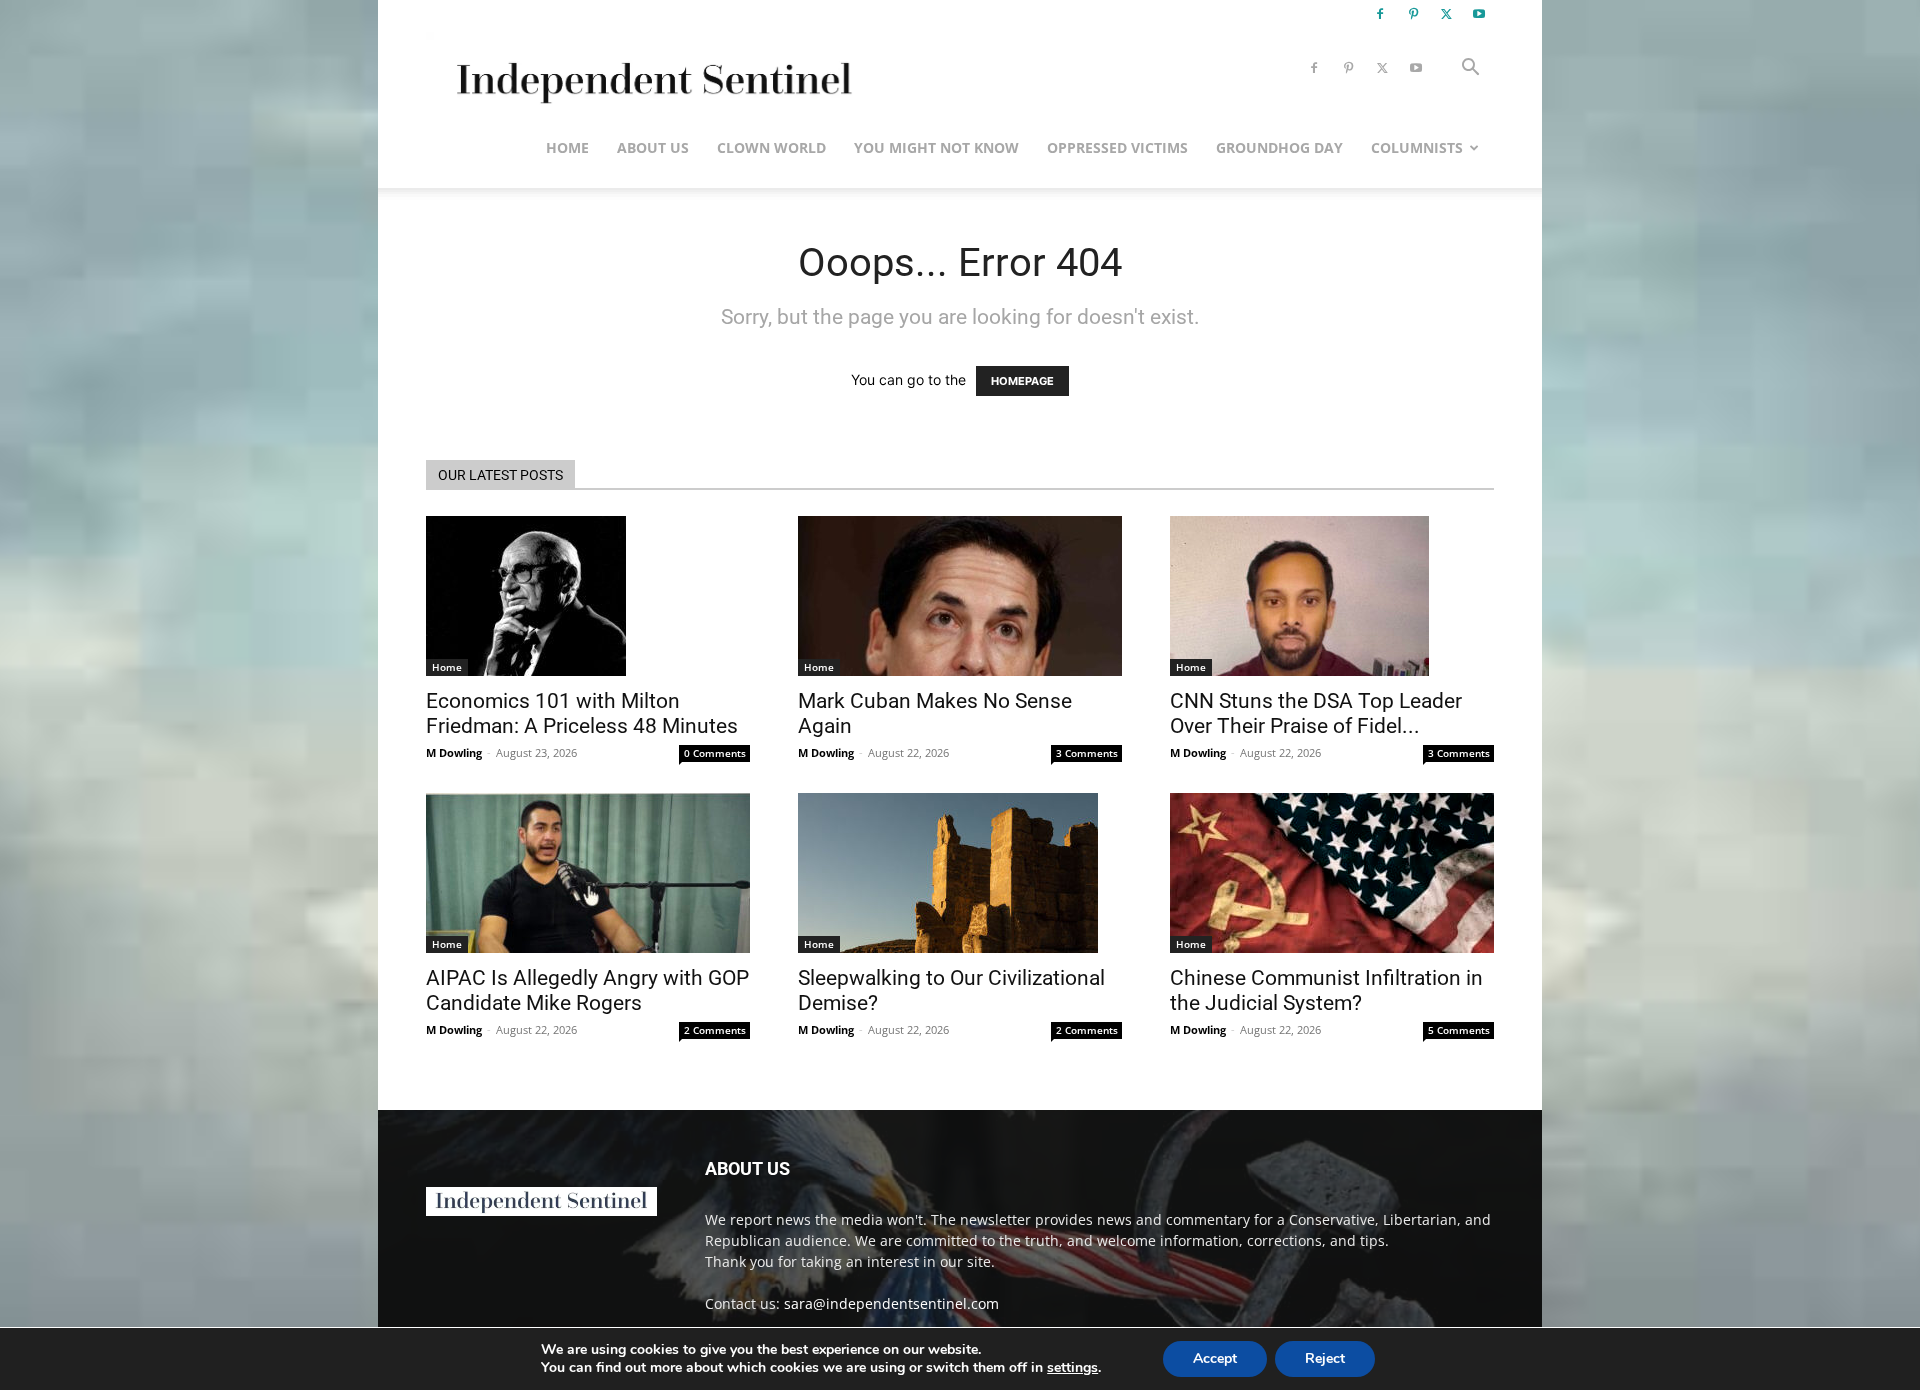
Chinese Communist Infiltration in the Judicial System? (1326, 990)
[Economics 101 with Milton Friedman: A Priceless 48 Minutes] (588, 596)
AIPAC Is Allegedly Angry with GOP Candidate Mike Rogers (587, 990)
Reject (1325, 1358)
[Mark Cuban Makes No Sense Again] (960, 596)
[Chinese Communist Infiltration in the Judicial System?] (1332, 873)
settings (1072, 1368)
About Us (653, 147)
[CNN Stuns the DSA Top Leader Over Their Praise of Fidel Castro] (1332, 596)
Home (567, 147)
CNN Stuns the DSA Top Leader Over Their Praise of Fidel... (1316, 713)
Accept (1215, 1358)
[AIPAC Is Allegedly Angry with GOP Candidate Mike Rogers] (588, 873)
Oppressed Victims (1117, 147)
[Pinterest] (1413, 14)
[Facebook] (1380, 14)
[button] (1470, 69)
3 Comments (1087, 753)
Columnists (1417, 147)
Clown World (771, 147)
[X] (1446, 14)
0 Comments (715, 753)
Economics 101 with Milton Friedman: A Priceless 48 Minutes (582, 713)
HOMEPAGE (1022, 381)
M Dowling (454, 752)
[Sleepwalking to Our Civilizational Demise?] (960, 873)
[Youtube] (1479, 14)
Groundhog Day (1279, 147)
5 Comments (1459, 1030)
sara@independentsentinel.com (891, 1303)
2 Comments (715, 1030)
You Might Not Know (936, 147)
